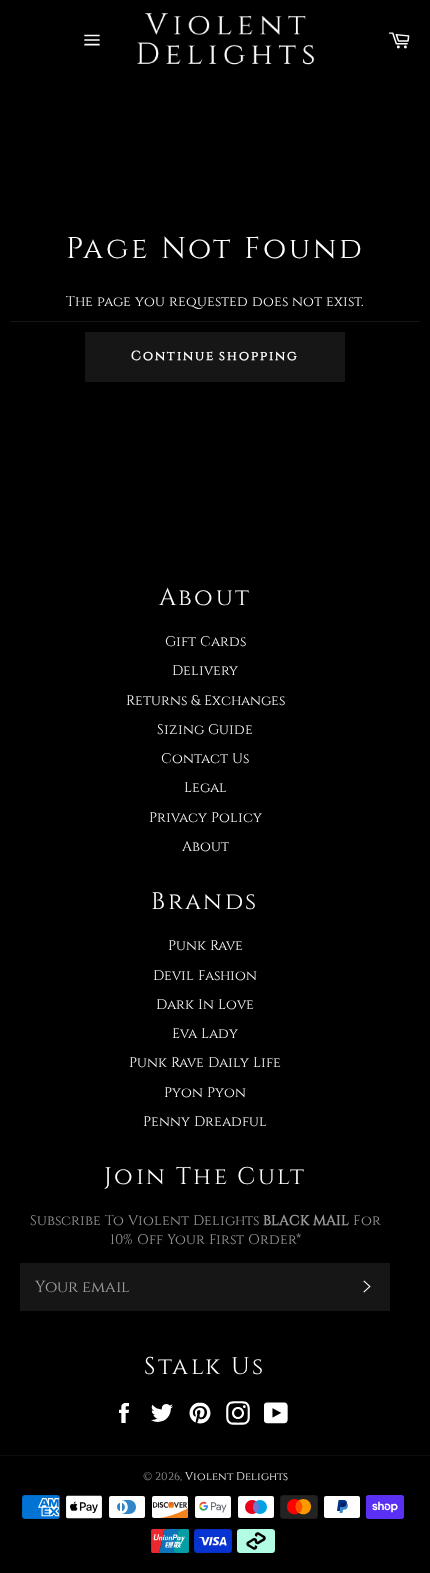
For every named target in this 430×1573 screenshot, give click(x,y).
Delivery (205, 670)
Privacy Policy (205, 817)
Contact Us (205, 758)
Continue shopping (215, 356)
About (205, 846)
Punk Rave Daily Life (205, 1062)
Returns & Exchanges (205, 700)
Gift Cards (205, 641)
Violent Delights (236, 1476)
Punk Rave (205, 945)
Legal (205, 787)
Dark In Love (205, 1004)
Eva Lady (205, 1033)
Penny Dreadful (205, 1121)
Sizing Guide (205, 729)
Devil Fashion (205, 975)
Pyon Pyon (205, 1092)
